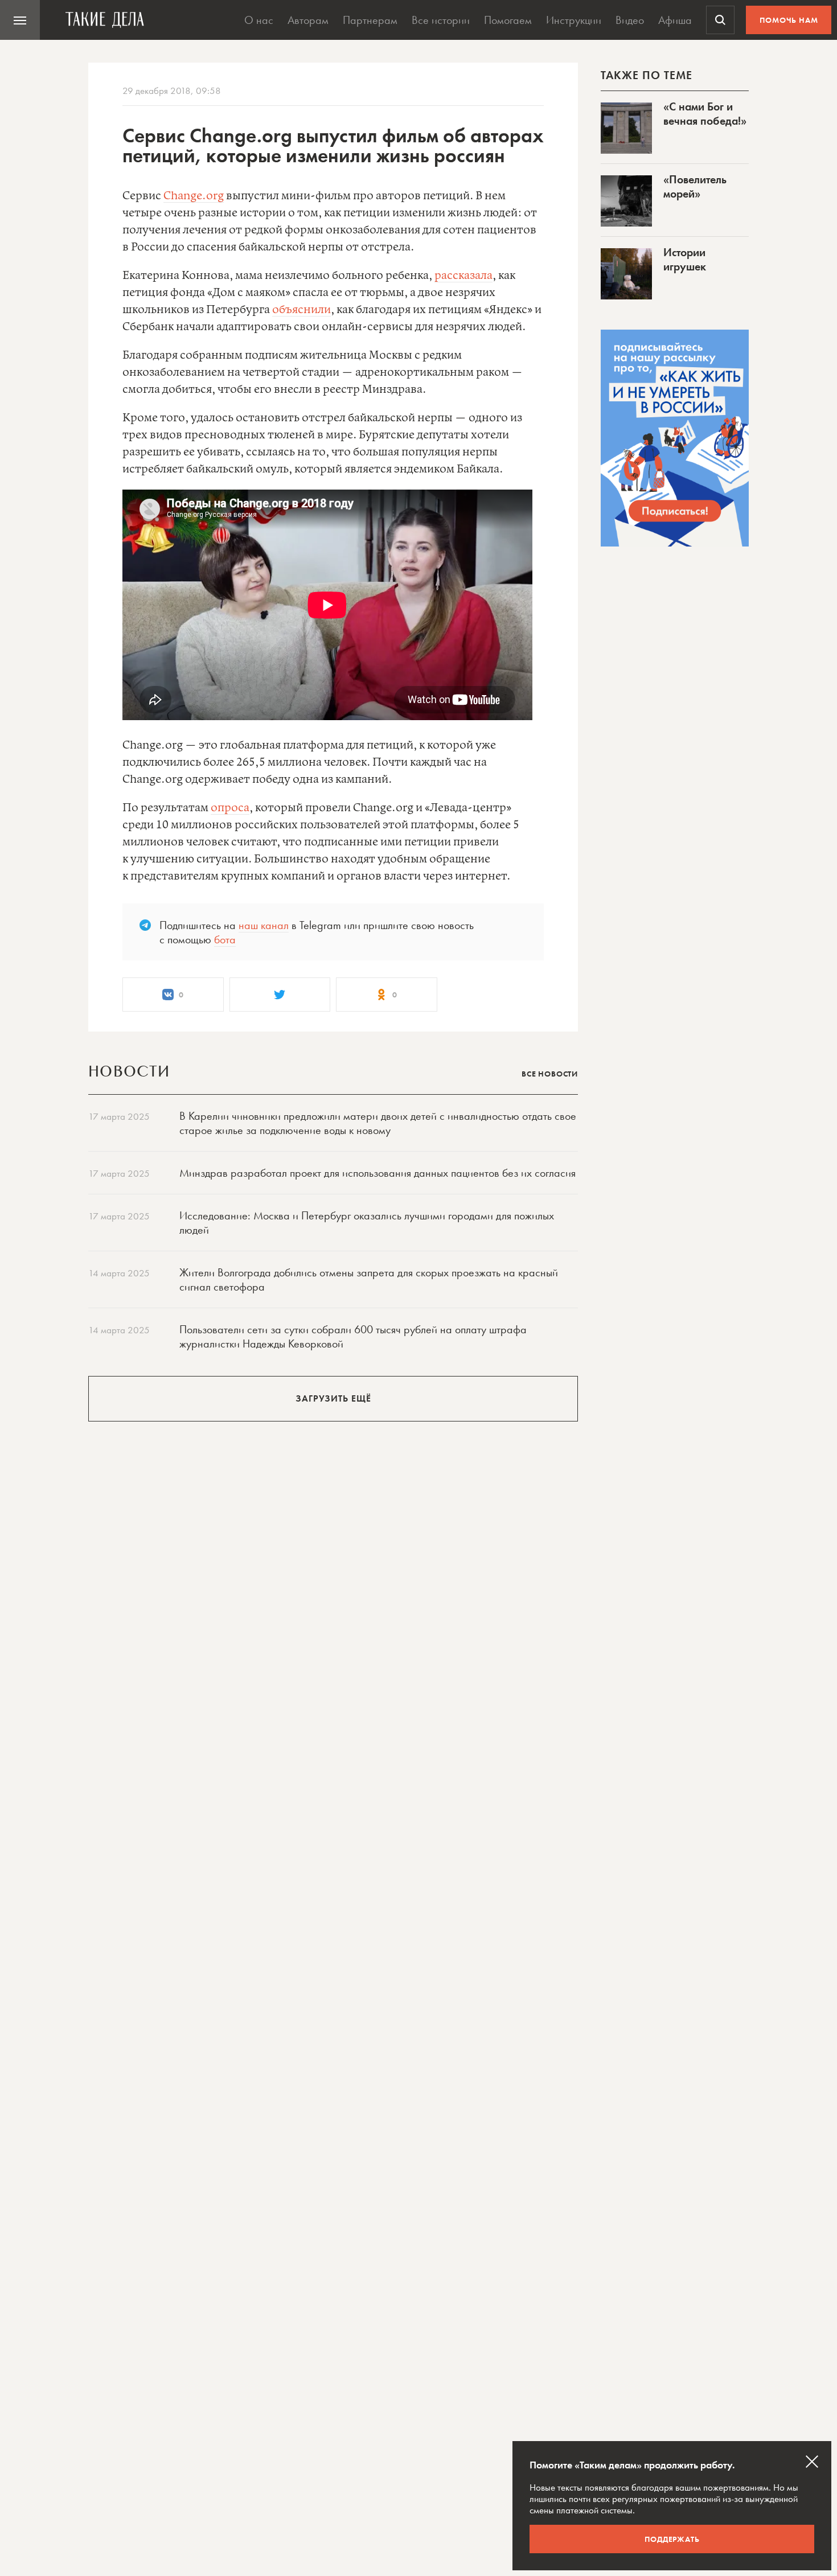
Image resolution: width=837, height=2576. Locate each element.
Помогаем (508, 20)
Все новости (550, 1074)
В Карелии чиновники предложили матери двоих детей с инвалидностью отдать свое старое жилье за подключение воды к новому (378, 1123)
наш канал (264, 925)
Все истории (441, 20)
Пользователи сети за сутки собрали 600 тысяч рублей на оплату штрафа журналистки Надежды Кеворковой (353, 1336)
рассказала (463, 276)
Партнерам (370, 20)
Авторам (308, 20)
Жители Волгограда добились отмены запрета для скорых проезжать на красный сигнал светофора (369, 1279)
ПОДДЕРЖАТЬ (672, 2539)
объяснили (301, 310)
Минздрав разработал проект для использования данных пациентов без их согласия (378, 1173)
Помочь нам (789, 20)
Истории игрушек (685, 259)
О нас (259, 20)
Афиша (675, 20)
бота (225, 939)
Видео (630, 20)
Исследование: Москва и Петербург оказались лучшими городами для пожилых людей (367, 1223)
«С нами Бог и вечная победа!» (705, 114)
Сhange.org (194, 196)
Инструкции (574, 20)
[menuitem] (20, 20)
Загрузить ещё (333, 1398)
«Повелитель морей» (695, 186)
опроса (230, 808)
